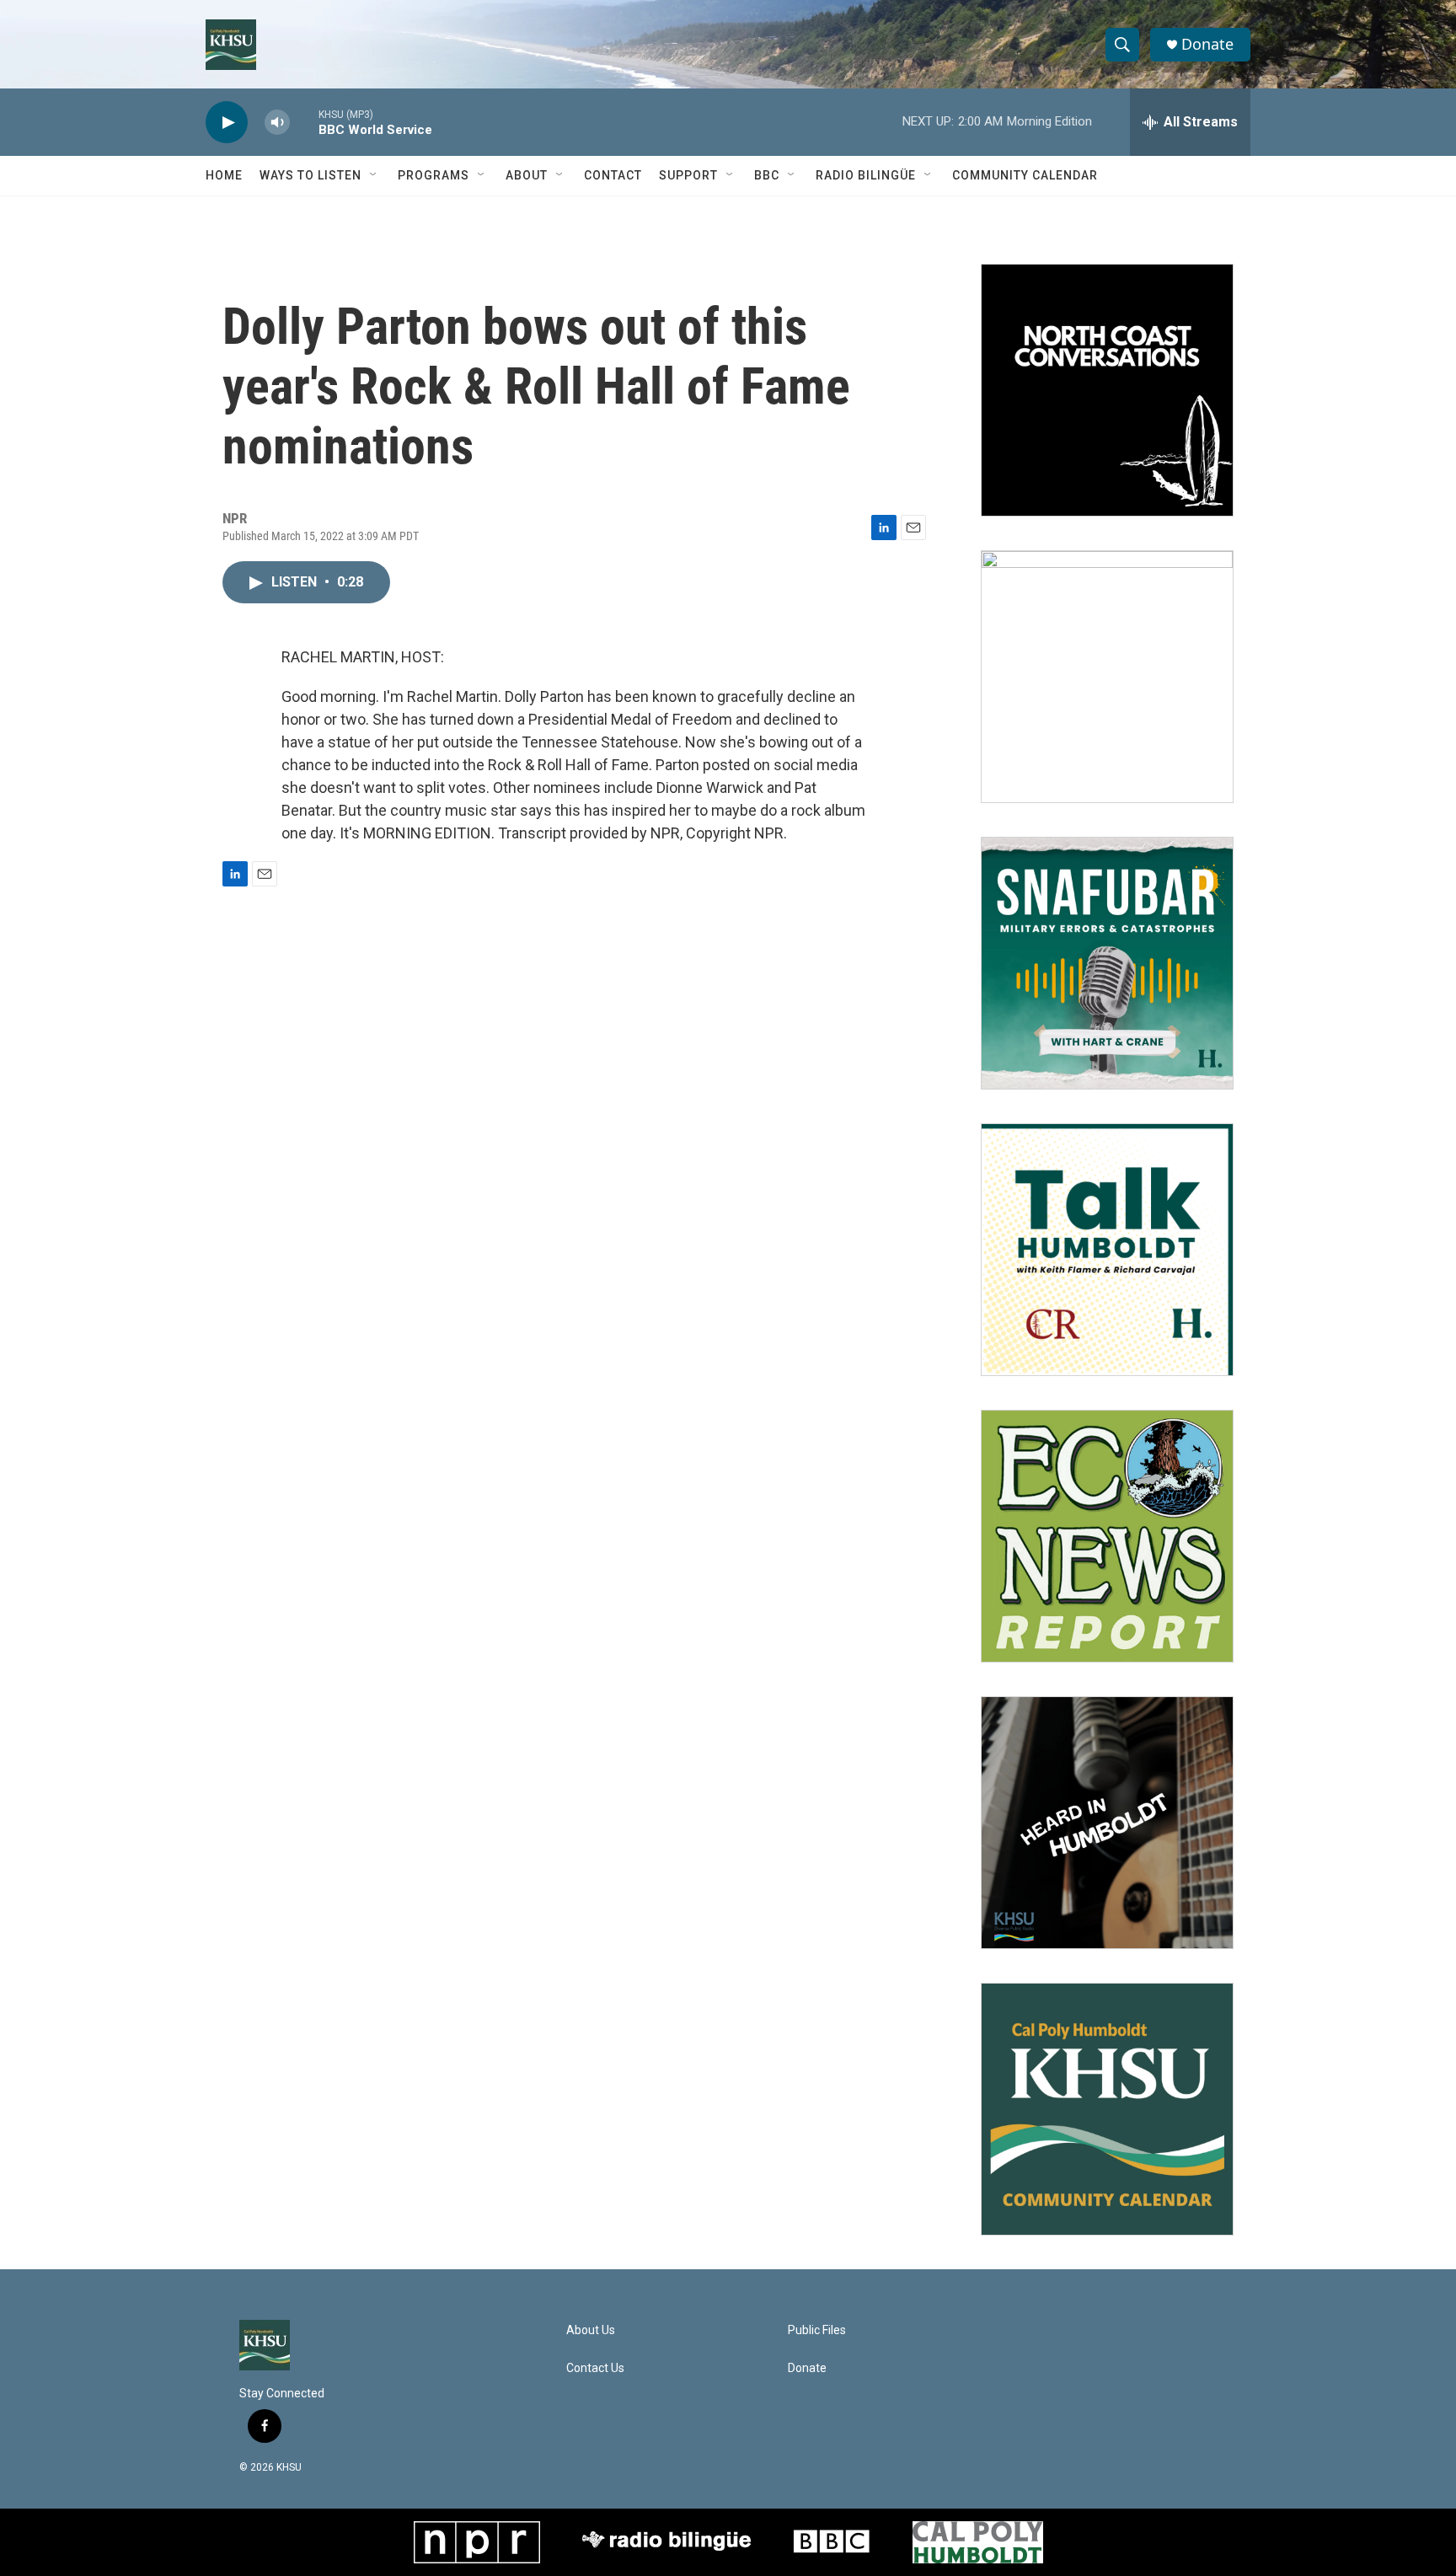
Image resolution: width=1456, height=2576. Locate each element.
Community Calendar (1025, 175)
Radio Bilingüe (866, 175)
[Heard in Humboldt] (1107, 1823)
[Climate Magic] (1107, 677)
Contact (613, 175)
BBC (767, 175)
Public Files (817, 2330)
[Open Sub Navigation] (374, 175)
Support (688, 175)
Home (224, 175)
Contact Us (595, 2368)
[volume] (277, 123)
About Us (591, 2330)
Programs (434, 175)
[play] (227, 123)
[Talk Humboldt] (1107, 1250)
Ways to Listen (310, 175)
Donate (1207, 44)
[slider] (304, 122)
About (527, 175)
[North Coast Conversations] (1107, 390)
